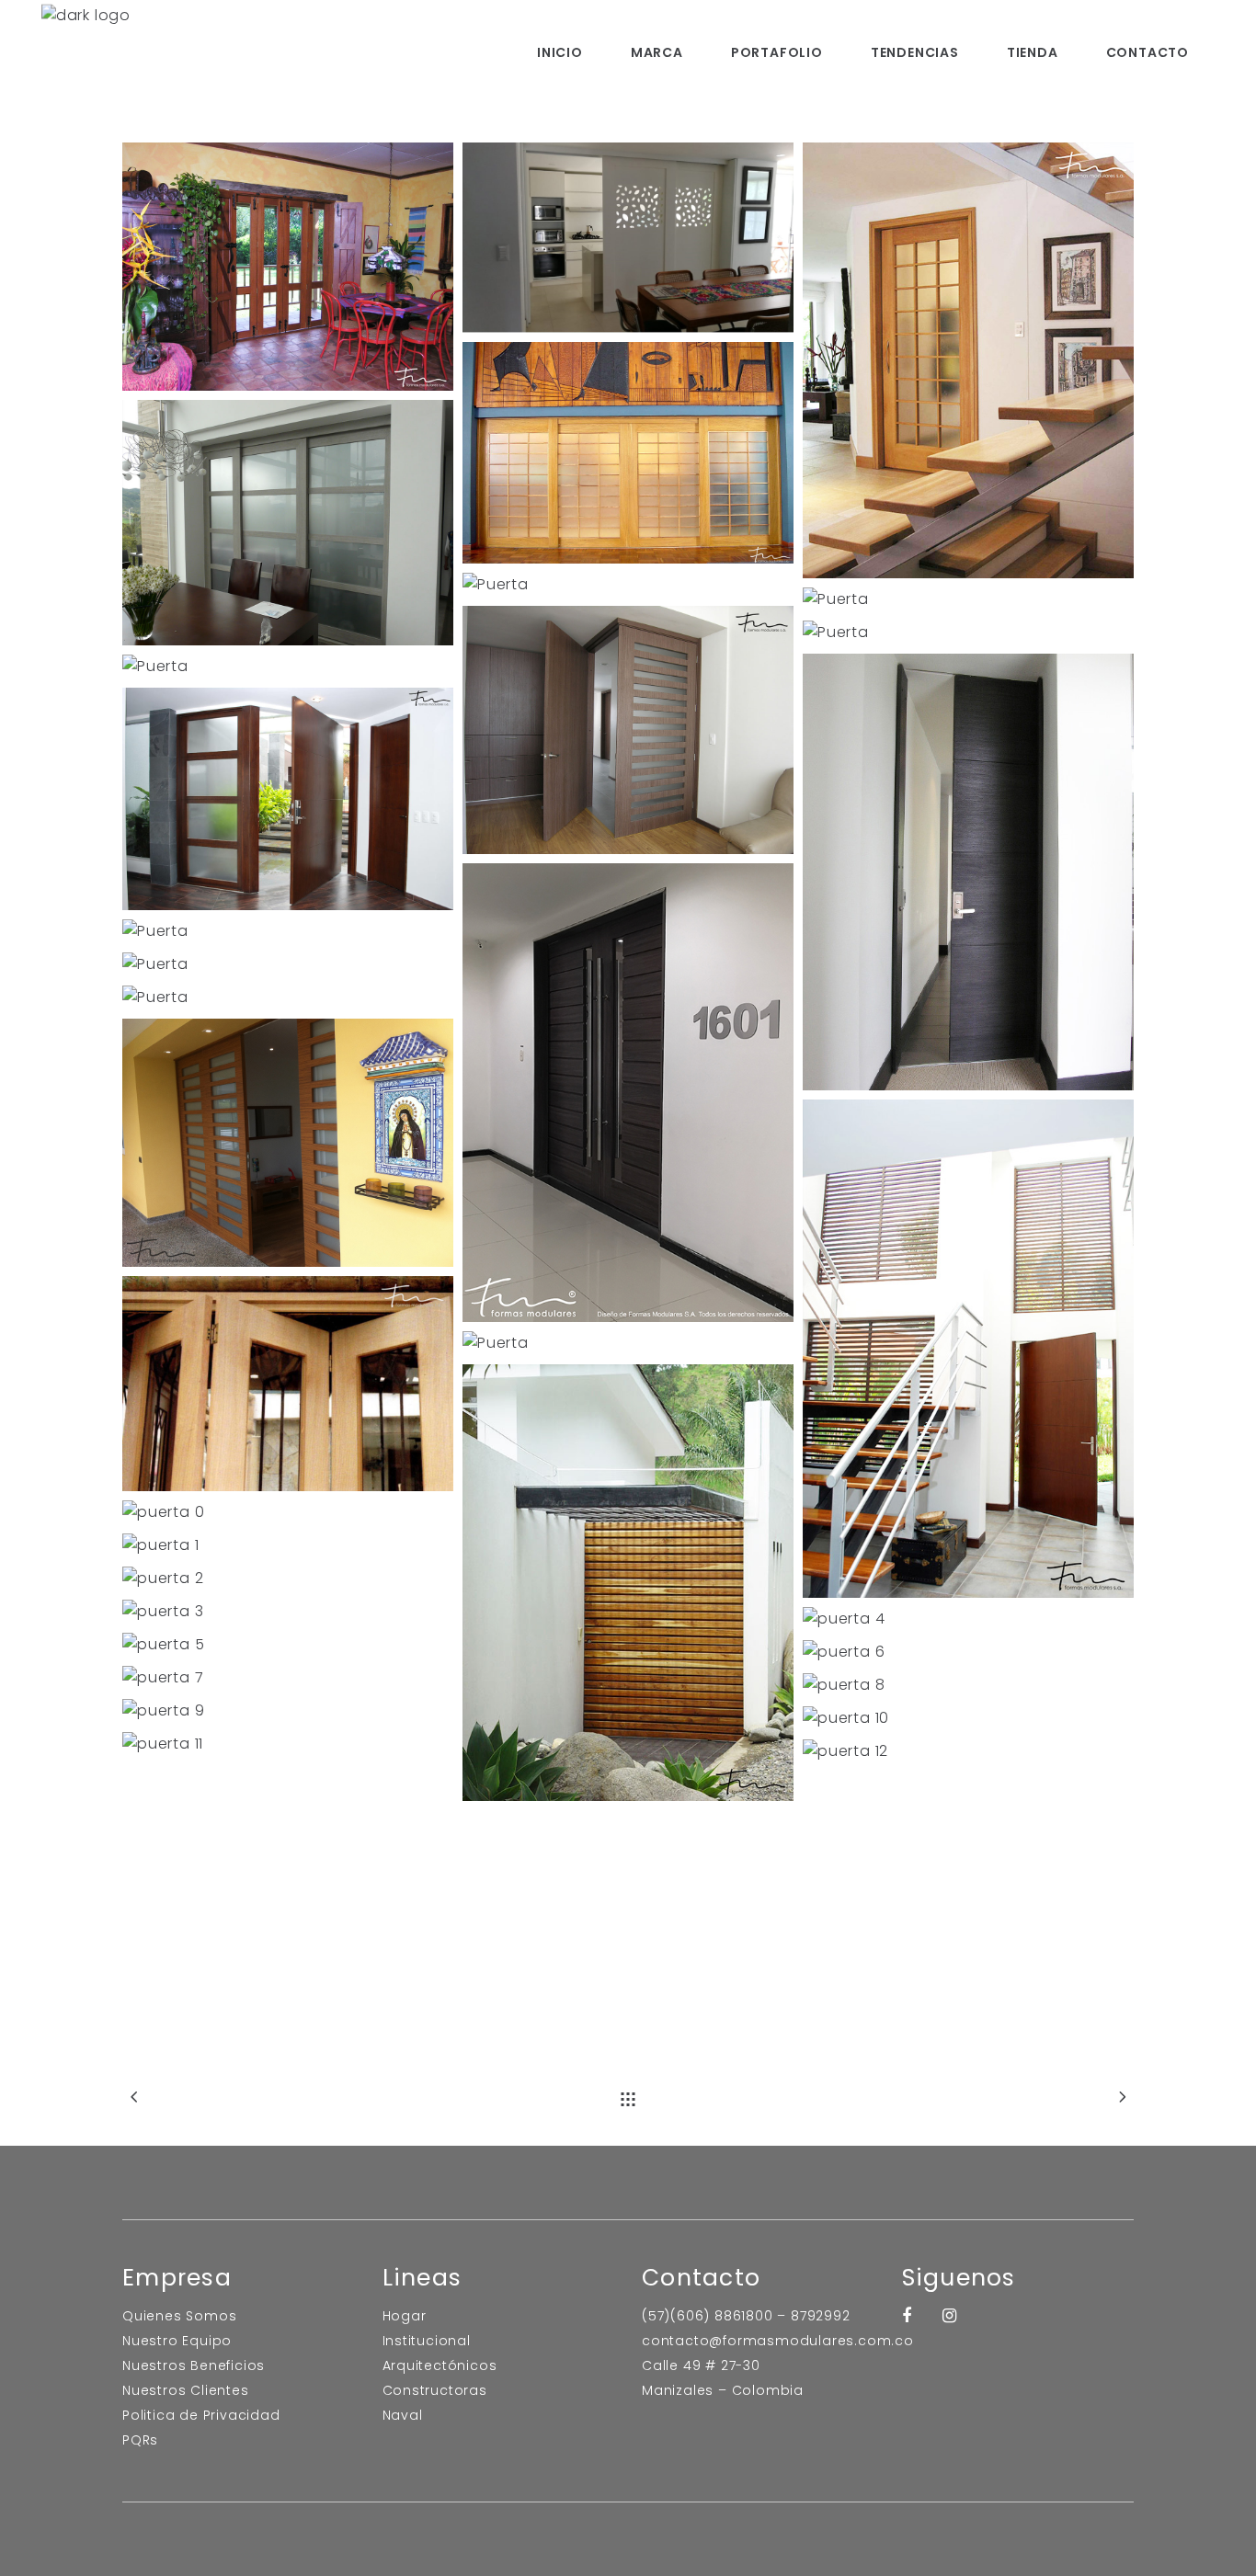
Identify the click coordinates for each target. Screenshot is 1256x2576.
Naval (403, 2415)
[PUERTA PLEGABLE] (288, 267)
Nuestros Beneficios (194, 2365)
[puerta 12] (968, 1751)
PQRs (140, 2440)
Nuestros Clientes (186, 2390)
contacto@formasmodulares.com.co (778, 2341)
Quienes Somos (179, 2316)
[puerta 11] (288, 1744)
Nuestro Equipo (177, 2341)
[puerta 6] (968, 1652)
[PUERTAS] (628, 730)
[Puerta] (628, 238)
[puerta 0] (288, 1512)
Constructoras (435, 2390)
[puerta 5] (288, 1645)
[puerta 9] (288, 1711)
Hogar (405, 2316)
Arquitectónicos (440, 2365)
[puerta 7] (288, 1678)
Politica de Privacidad (201, 2415)
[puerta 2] (288, 1579)
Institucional (427, 2341)
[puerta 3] (288, 1612)
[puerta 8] (968, 1685)
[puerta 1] (288, 1545)
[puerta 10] (968, 1718)
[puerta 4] (968, 1619)
